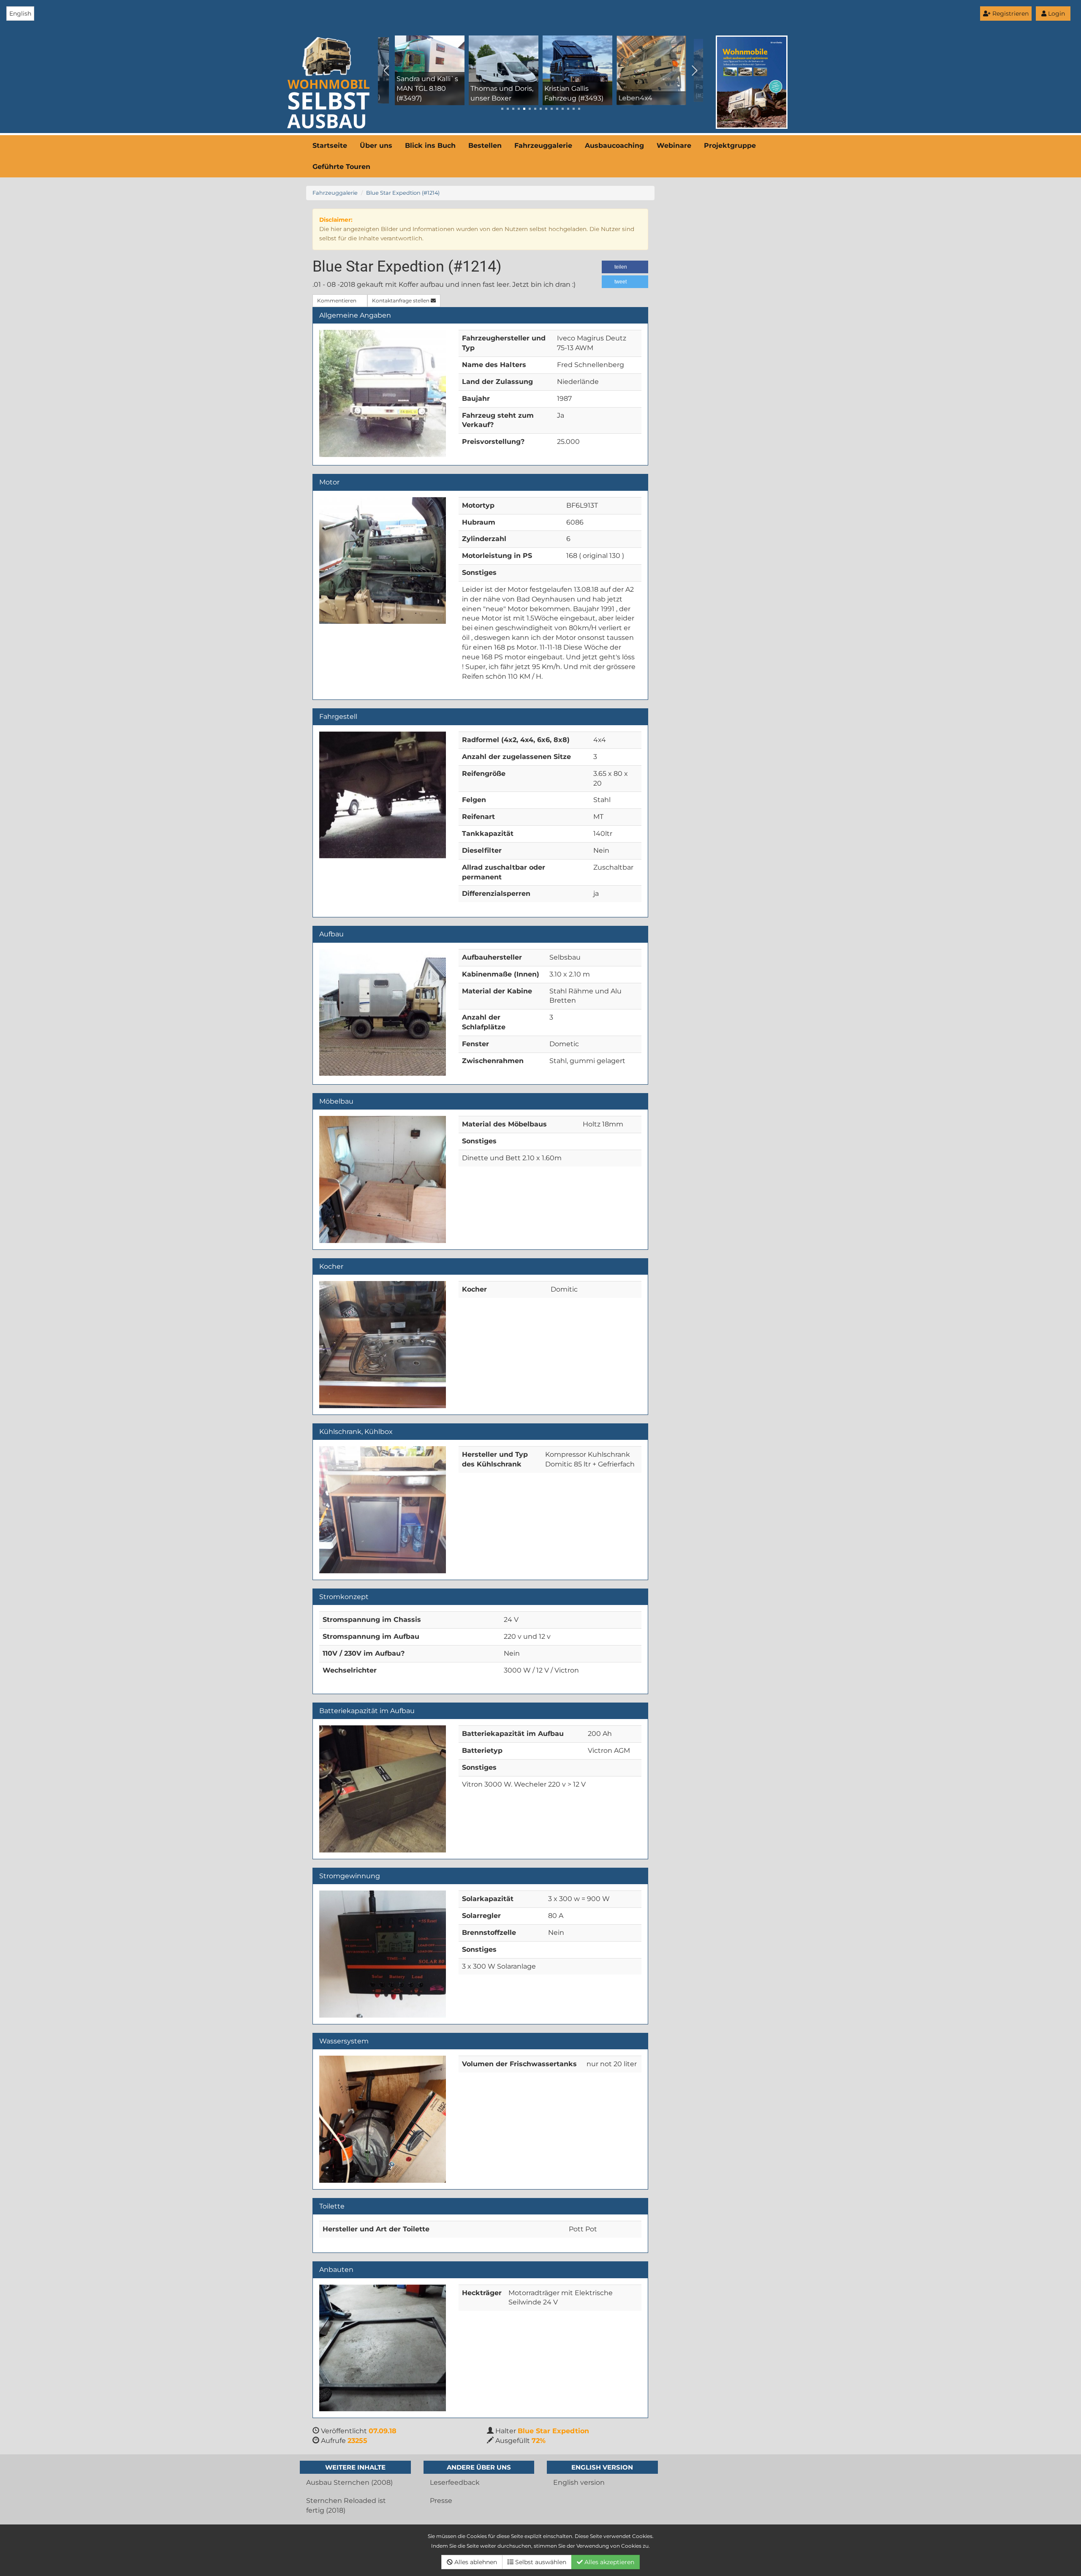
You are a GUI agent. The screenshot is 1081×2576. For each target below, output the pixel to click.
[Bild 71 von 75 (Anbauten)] (383, 2348)
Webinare (674, 146)
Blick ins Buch (430, 146)
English (20, 14)
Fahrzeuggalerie (543, 146)
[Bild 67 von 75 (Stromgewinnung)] (383, 1954)
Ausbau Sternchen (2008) (349, 2482)
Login (1056, 14)
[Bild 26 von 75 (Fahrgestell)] (383, 795)
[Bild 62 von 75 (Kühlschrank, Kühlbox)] (383, 1510)
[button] (625, 267)
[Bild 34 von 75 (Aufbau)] (383, 1012)
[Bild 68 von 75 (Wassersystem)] (383, 2119)
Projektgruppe (730, 146)
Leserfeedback (455, 2482)
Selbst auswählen (540, 2562)
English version (579, 2482)
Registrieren (1010, 14)
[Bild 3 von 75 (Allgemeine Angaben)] (383, 393)
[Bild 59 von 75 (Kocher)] (383, 1344)
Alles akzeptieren (608, 2562)
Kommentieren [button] (337, 301)
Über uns (376, 146)
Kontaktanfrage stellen (401, 301)
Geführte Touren (341, 167)
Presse (441, 2501)
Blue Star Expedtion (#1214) (403, 193)
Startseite (330, 146)
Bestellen (485, 146)
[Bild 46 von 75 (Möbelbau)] (383, 1179)
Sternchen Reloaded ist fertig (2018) (346, 2505)
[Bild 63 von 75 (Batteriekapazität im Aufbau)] (383, 1789)
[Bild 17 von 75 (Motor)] (383, 560)
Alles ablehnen (475, 2562)
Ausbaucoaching (614, 146)
